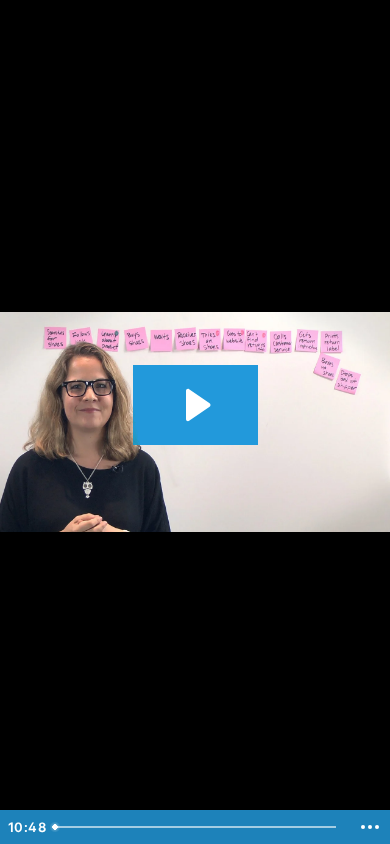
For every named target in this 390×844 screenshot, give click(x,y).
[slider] (197, 827)
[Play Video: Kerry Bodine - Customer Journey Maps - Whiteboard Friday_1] (195, 405)
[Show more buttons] (370, 827)
